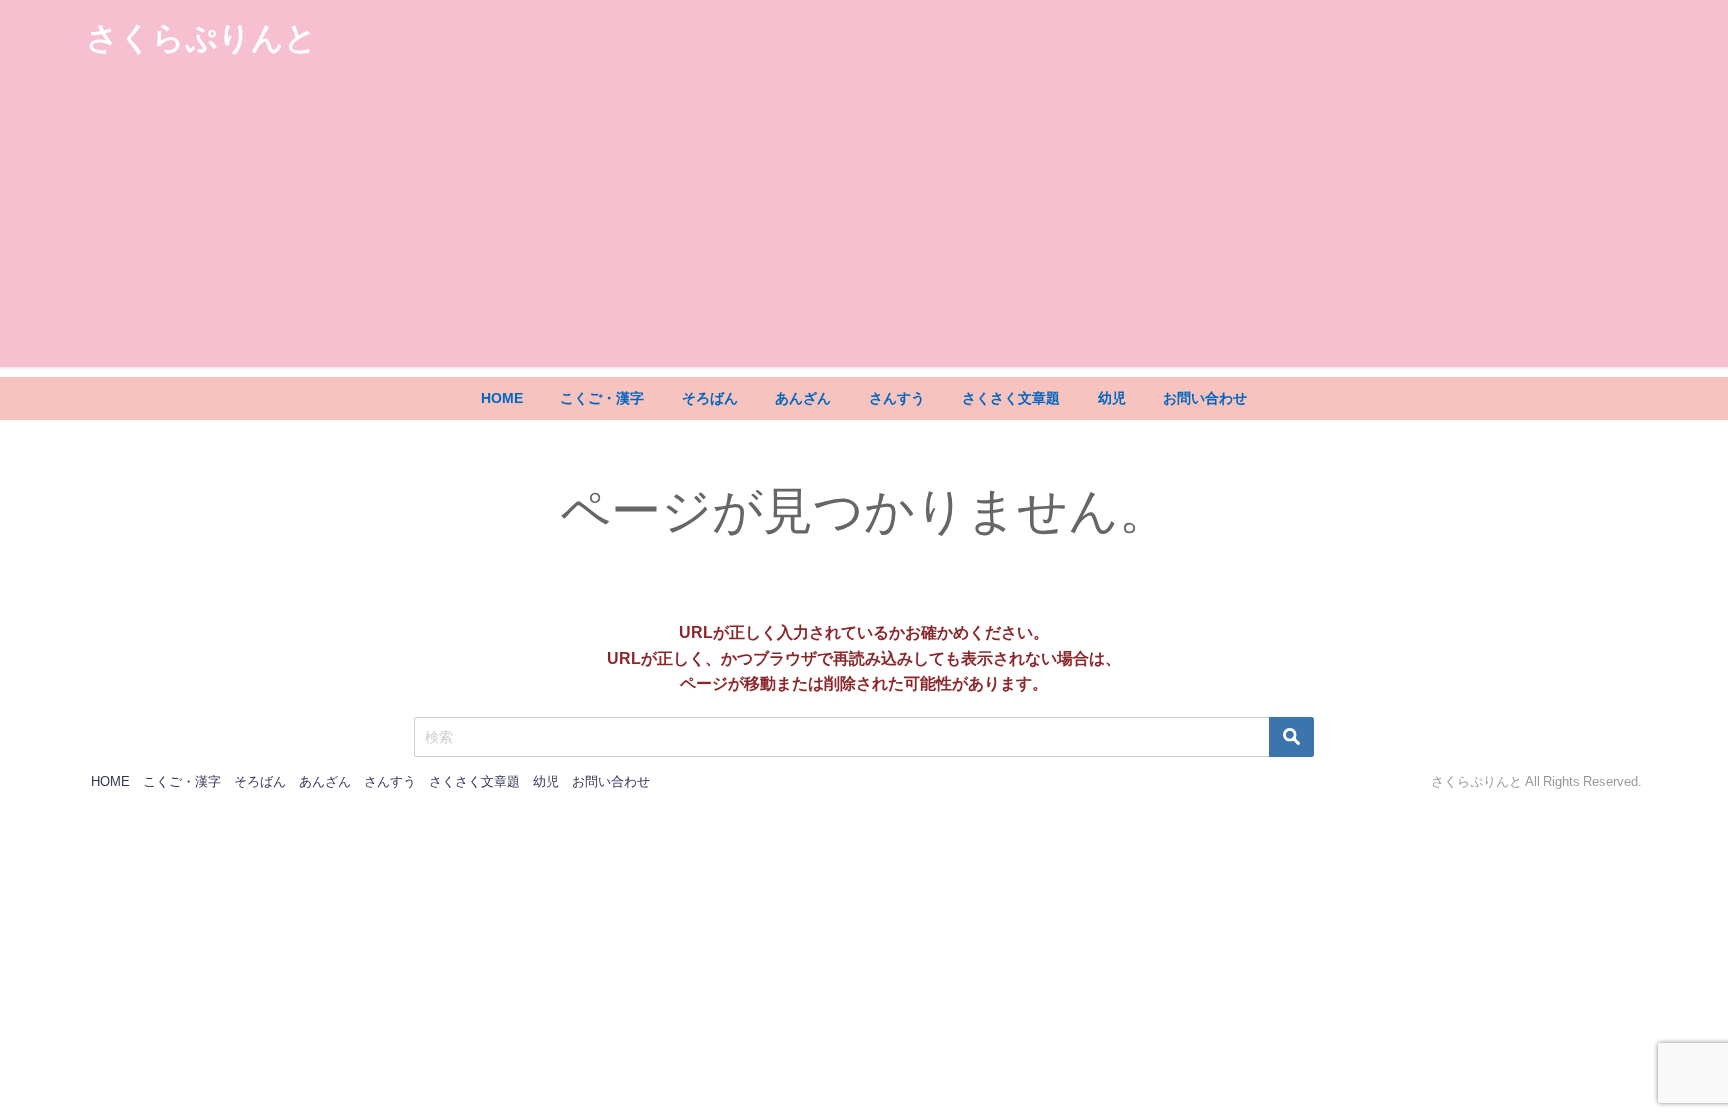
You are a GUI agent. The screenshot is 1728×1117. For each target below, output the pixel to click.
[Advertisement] (864, 227)
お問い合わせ (1205, 398)
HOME (502, 398)
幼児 (1112, 398)
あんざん (803, 398)
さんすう (897, 398)
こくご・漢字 (602, 398)
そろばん (710, 398)
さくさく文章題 (1011, 398)
